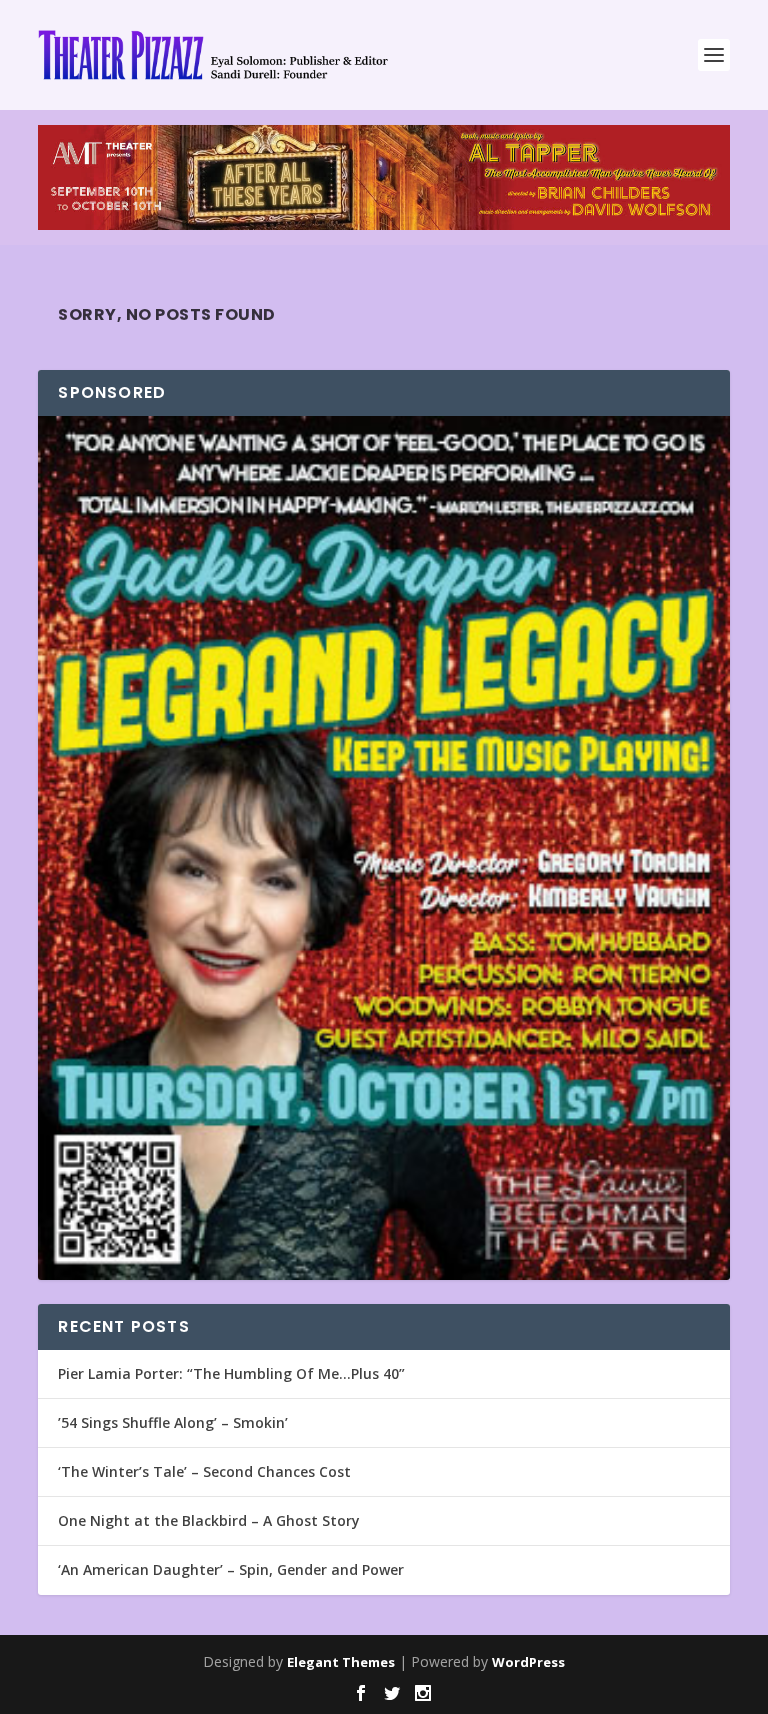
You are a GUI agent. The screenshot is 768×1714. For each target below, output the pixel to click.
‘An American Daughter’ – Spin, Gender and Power (231, 1569)
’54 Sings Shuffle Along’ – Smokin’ (173, 1422)
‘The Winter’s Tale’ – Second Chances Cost (204, 1471)
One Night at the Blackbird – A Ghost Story (209, 1520)
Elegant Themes (341, 1662)
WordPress (528, 1662)
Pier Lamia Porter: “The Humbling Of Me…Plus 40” (231, 1373)
